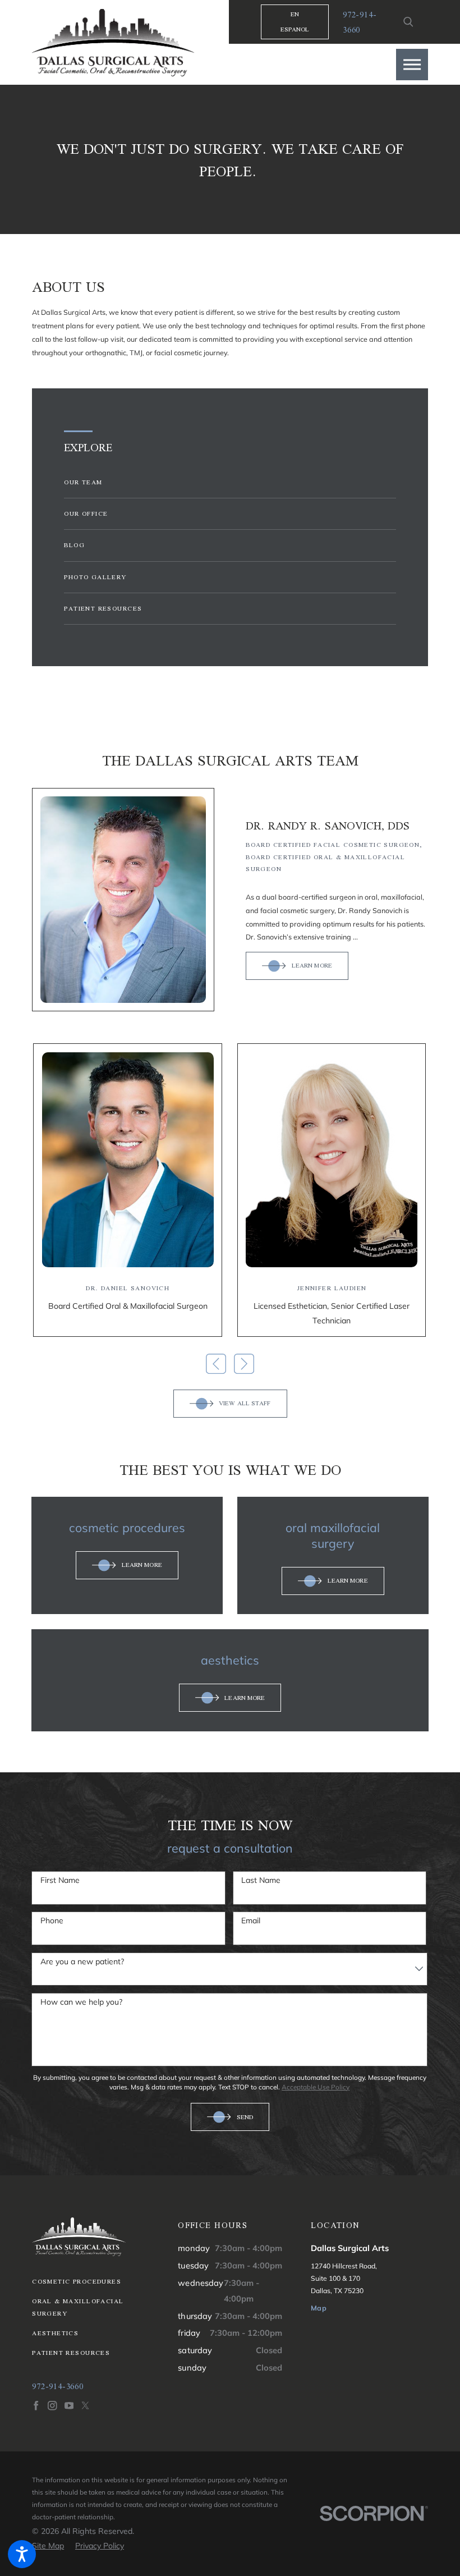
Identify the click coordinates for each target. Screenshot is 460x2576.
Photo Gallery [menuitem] (95, 577)
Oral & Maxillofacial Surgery (78, 2307)
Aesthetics (55, 2333)
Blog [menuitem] (74, 545)
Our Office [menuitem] (86, 514)
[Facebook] (36, 2406)
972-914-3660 (360, 22)
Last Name (261, 1880)
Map (318, 2308)
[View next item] (244, 1364)
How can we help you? (81, 2002)
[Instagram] (52, 2406)
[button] (412, 65)
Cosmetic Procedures (77, 2282)
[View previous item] (216, 1364)
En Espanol (295, 22)
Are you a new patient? (82, 1962)
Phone (52, 1921)
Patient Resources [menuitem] (103, 609)
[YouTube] (69, 2406)
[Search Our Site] (408, 22)
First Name (60, 1880)
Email (251, 1921)
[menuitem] (90, 2282)
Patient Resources (71, 2353)
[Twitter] (86, 2406)
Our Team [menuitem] (83, 482)
